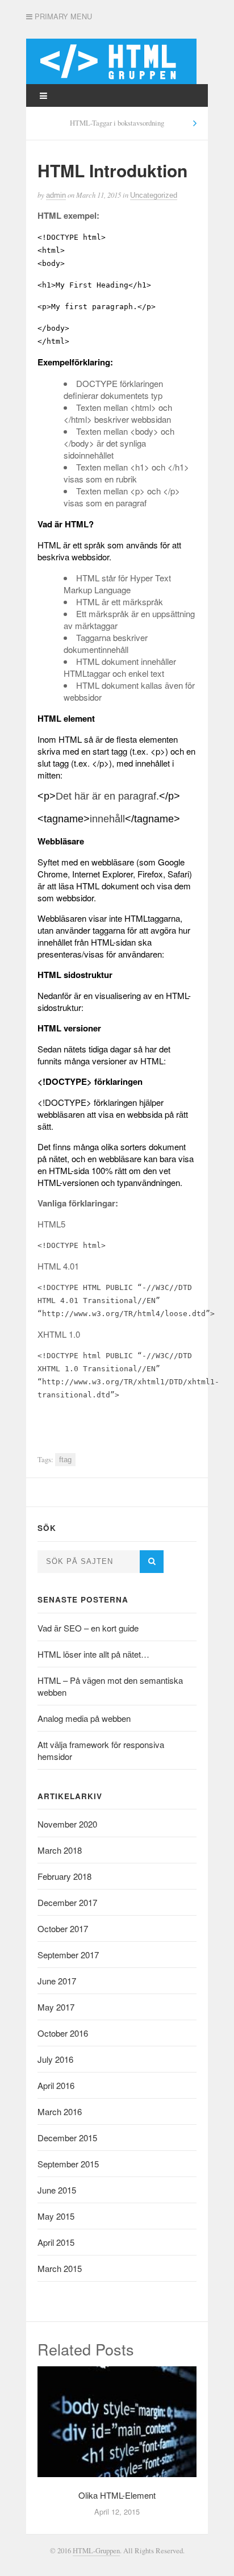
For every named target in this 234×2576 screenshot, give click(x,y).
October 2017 (63, 1928)
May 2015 (56, 2216)
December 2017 (67, 1902)
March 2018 (60, 1850)
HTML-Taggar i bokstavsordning (117, 123)
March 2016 (60, 2111)
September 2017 (68, 1955)
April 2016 (56, 2085)
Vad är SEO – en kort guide (88, 1628)
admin (56, 195)
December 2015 (67, 2138)
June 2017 (57, 1981)
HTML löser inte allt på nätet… (93, 1654)
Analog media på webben (84, 1718)
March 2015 (60, 2268)
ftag (65, 1460)
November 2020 (67, 1824)
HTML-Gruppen (96, 2551)
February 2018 (64, 1876)
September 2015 (68, 2164)
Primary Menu (62, 16)
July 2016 (55, 2059)
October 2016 (63, 2033)
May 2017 (56, 2007)
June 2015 (57, 2190)
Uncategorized (154, 195)
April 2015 (56, 2242)
